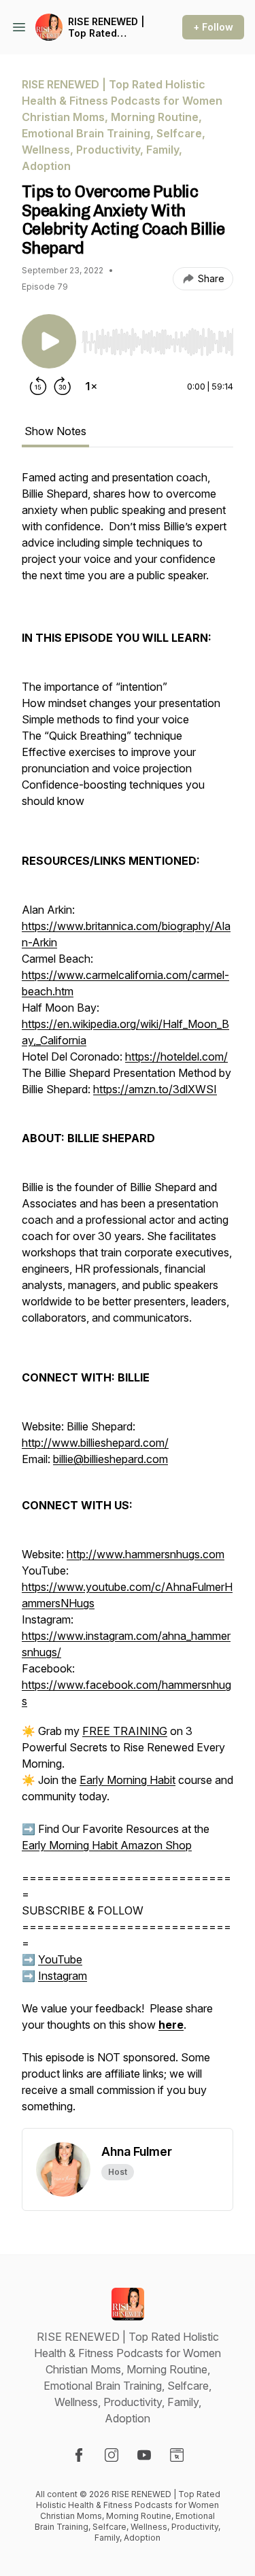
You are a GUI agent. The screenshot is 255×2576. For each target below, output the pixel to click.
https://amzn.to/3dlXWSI (155, 1089)
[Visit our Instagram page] (112, 2455)
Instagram (63, 1976)
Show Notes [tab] (55, 431)
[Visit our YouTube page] (144, 2455)
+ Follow (213, 27)
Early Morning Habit (128, 1780)
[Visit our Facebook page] (79, 2455)
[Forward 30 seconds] (63, 386)
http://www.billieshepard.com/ (95, 1443)
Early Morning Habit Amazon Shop (107, 1845)
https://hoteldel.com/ (176, 1057)
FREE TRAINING (125, 1731)
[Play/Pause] (49, 341)
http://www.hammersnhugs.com (146, 1554)
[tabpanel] (128, 1299)
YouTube (60, 1959)
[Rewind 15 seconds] (38, 386)
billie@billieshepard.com (111, 1459)
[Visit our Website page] (177, 2455)
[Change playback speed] (91, 386)
